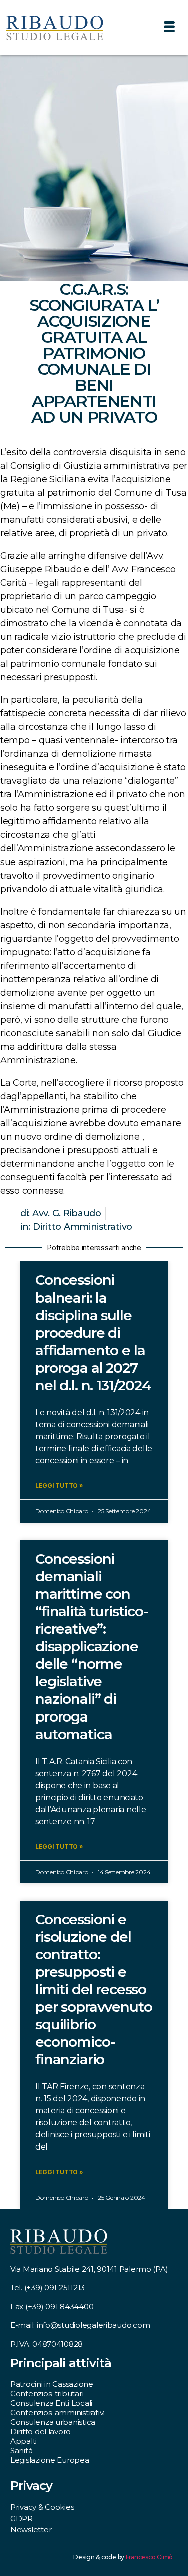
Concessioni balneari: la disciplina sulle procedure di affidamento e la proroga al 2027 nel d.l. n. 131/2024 (93, 1333)
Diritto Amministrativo (82, 1227)
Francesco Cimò (149, 2557)
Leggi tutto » (59, 1485)
